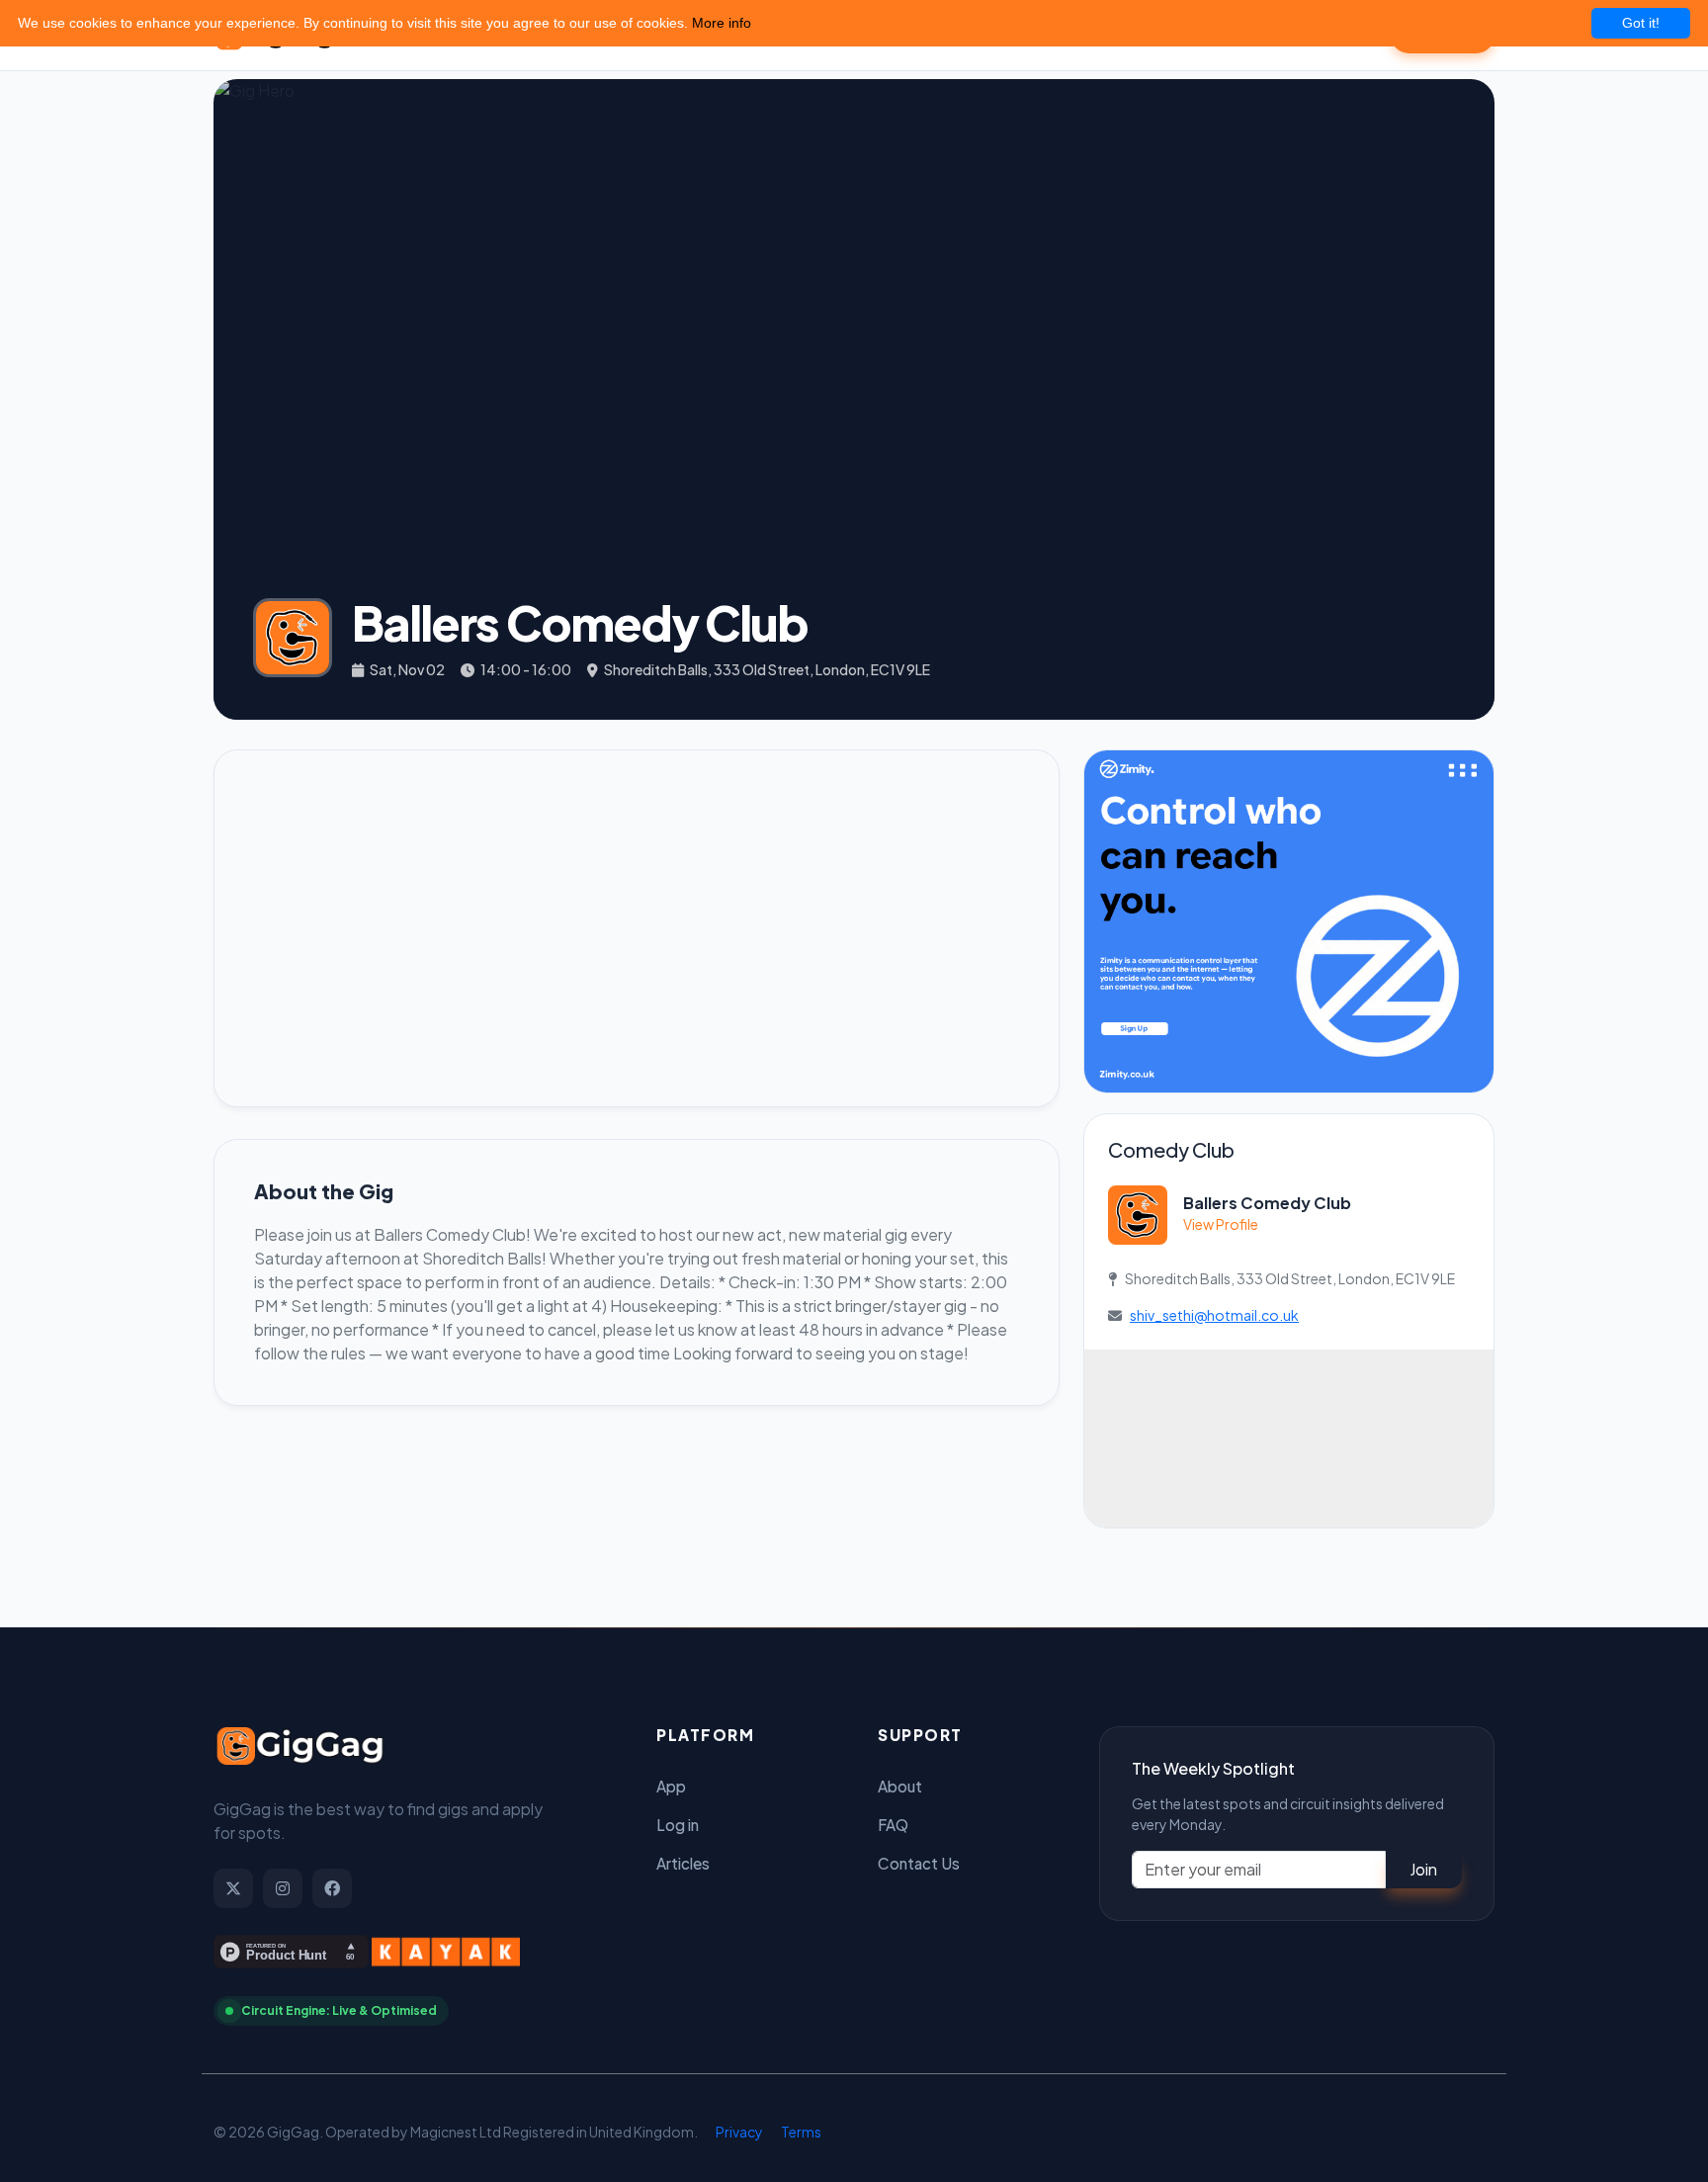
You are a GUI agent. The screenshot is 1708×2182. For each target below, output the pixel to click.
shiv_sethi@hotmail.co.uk (1214, 1315)
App (671, 1786)
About (900, 1786)
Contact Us (919, 1863)
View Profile (1221, 1224)
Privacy (739, 2132)
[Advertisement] (637, 928)
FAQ (893, 1825)
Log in (678, 1825)
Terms (801, 2132)
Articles (683, 1863)
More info (722, 23)
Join (1423, 1869)
